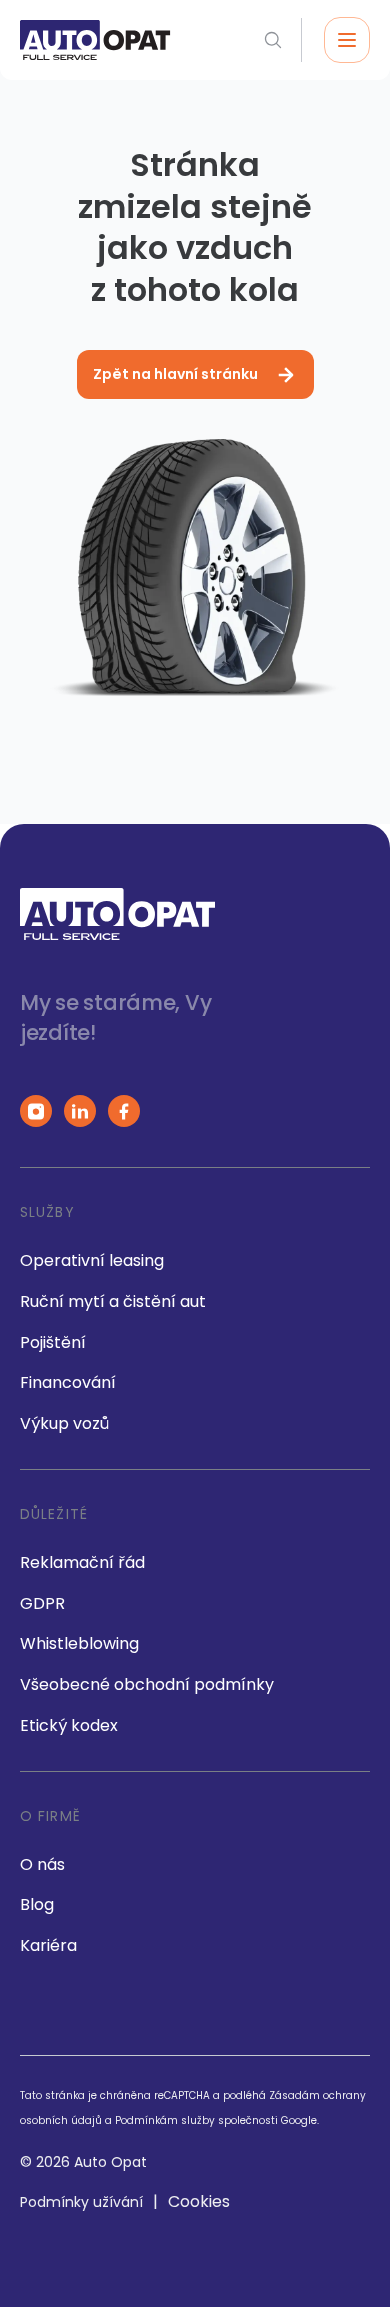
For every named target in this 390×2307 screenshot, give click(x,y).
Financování (68, 1382)
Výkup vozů (64, 1423)
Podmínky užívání (81, 2202)
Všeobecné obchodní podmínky (147, 1684)
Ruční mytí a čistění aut (113, 1301)
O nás (42, 1864)
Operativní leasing (92, 1260)
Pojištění (53, 1342)
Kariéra (48, 1945)
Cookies (199, 2201)
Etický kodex (69, 1725)
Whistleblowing (79, 1643)
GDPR (42, 1603)
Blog (37, 1904)
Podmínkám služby (165, 2120)
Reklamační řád (82, 1562)
